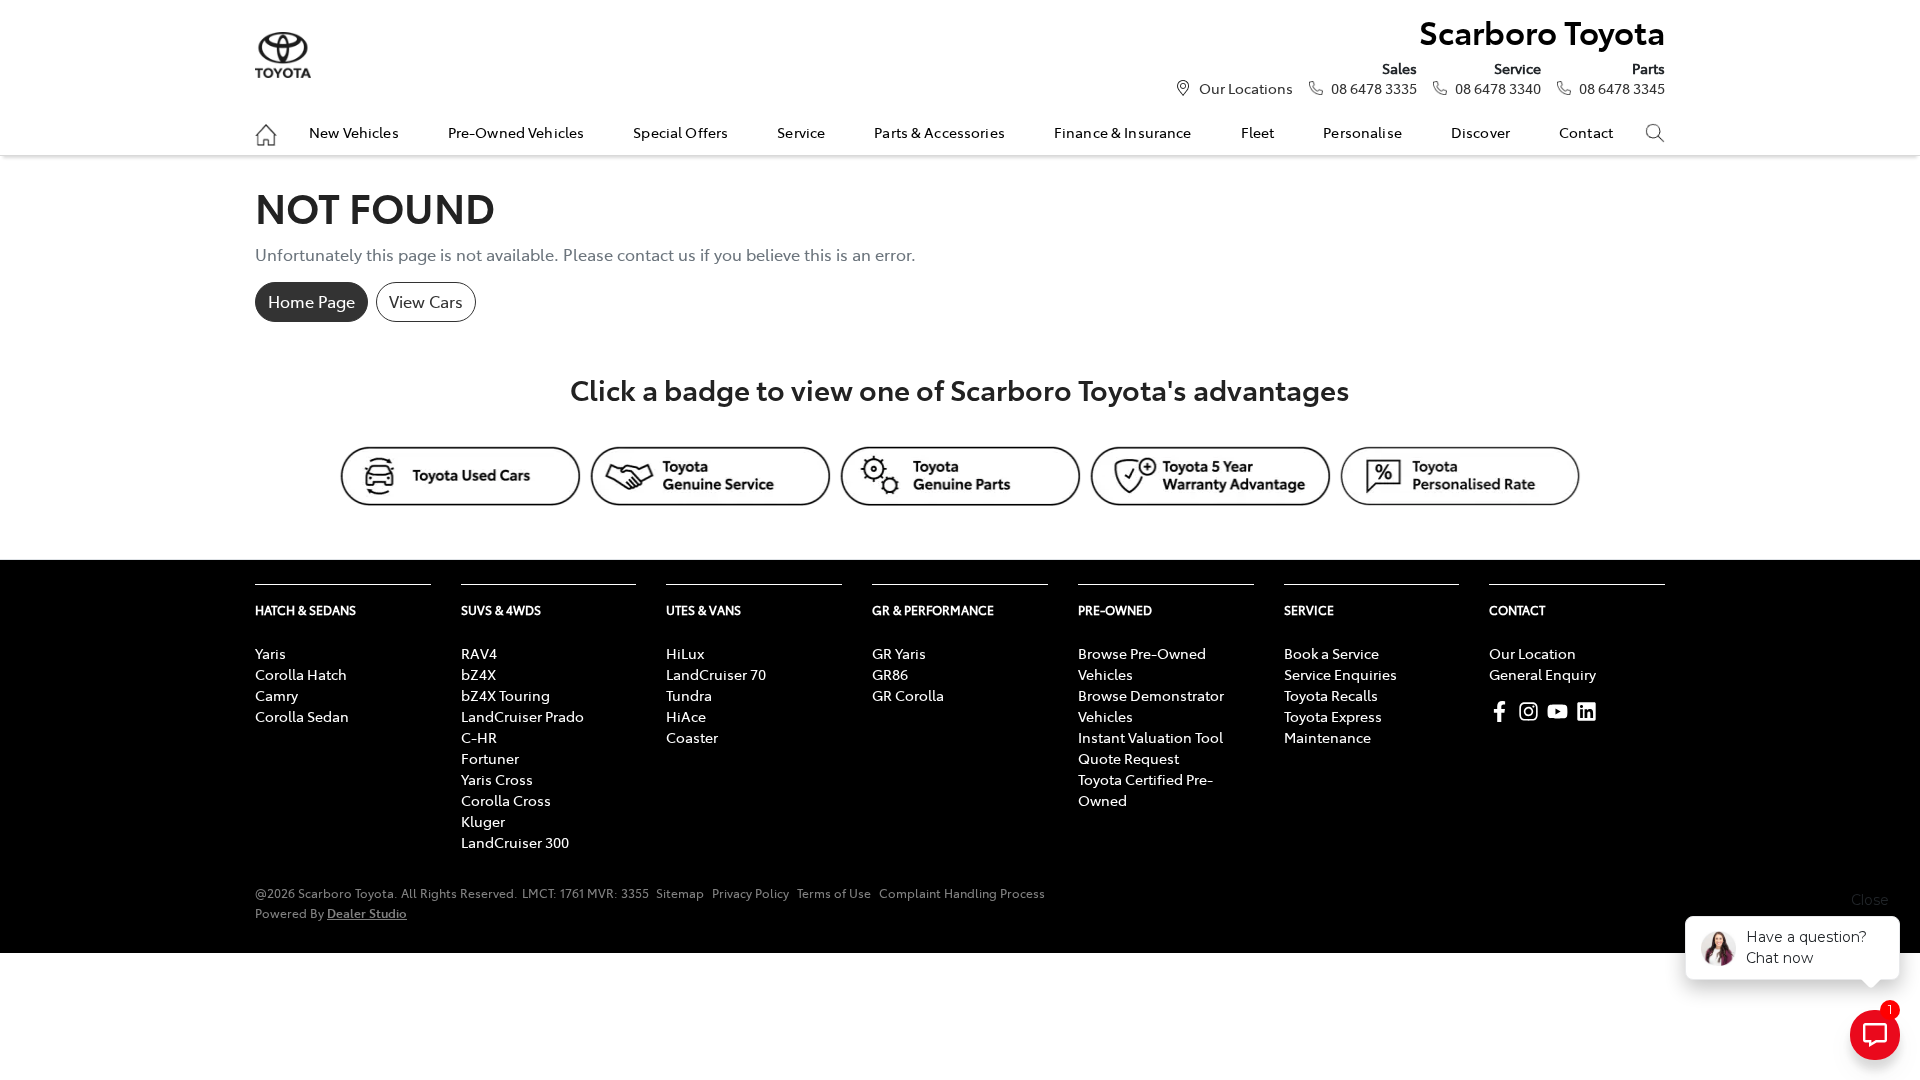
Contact (1586, 132)
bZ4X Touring (505, 695)
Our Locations (1246, 88)
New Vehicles (354, 132)
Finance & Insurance (1123, 132)
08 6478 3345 (1622, 88)
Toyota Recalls (1331, 695)
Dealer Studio (367, 912)
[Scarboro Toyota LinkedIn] (1590, 711)
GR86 (890, 674)
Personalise (1362, 132)
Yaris (270, 653)
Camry (276, 695)
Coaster (692, 737)
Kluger (483, 821)
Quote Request (1128, 758)
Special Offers (680, 132)
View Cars (426, 301)
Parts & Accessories (939, 132)
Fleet (1258, 132)
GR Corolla (908, 695)
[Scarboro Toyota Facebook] (1503, 711)
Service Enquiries (1340, 674)
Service (801, 132)
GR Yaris (899, 653)
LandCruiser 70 (716, 674)
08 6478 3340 (1498, 88)
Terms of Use (834, 893)
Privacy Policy (750, 893)
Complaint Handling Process (962, 893)
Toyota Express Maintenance (1333, 726)
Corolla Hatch (301, 674)
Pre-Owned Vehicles (516, 132)
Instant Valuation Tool (1150, 737)
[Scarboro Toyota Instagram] (1532, 711)
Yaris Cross (497, 779)
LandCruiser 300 (515, 842)
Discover (1480, 132)
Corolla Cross (506, 800)
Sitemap (680, 893)
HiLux (685, 653)
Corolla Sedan (302, 716)
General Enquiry (1542, 674)
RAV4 (479, 653)
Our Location (1532, 653)
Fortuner (490, 758)
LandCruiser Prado (522, 716)
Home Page (311, 301)
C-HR (479, 737)
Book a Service (1331, 653)
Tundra (689, 695)
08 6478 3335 (1374, 88)
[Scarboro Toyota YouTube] (1561, 711)
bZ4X (478, 674)
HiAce (686, 716)
